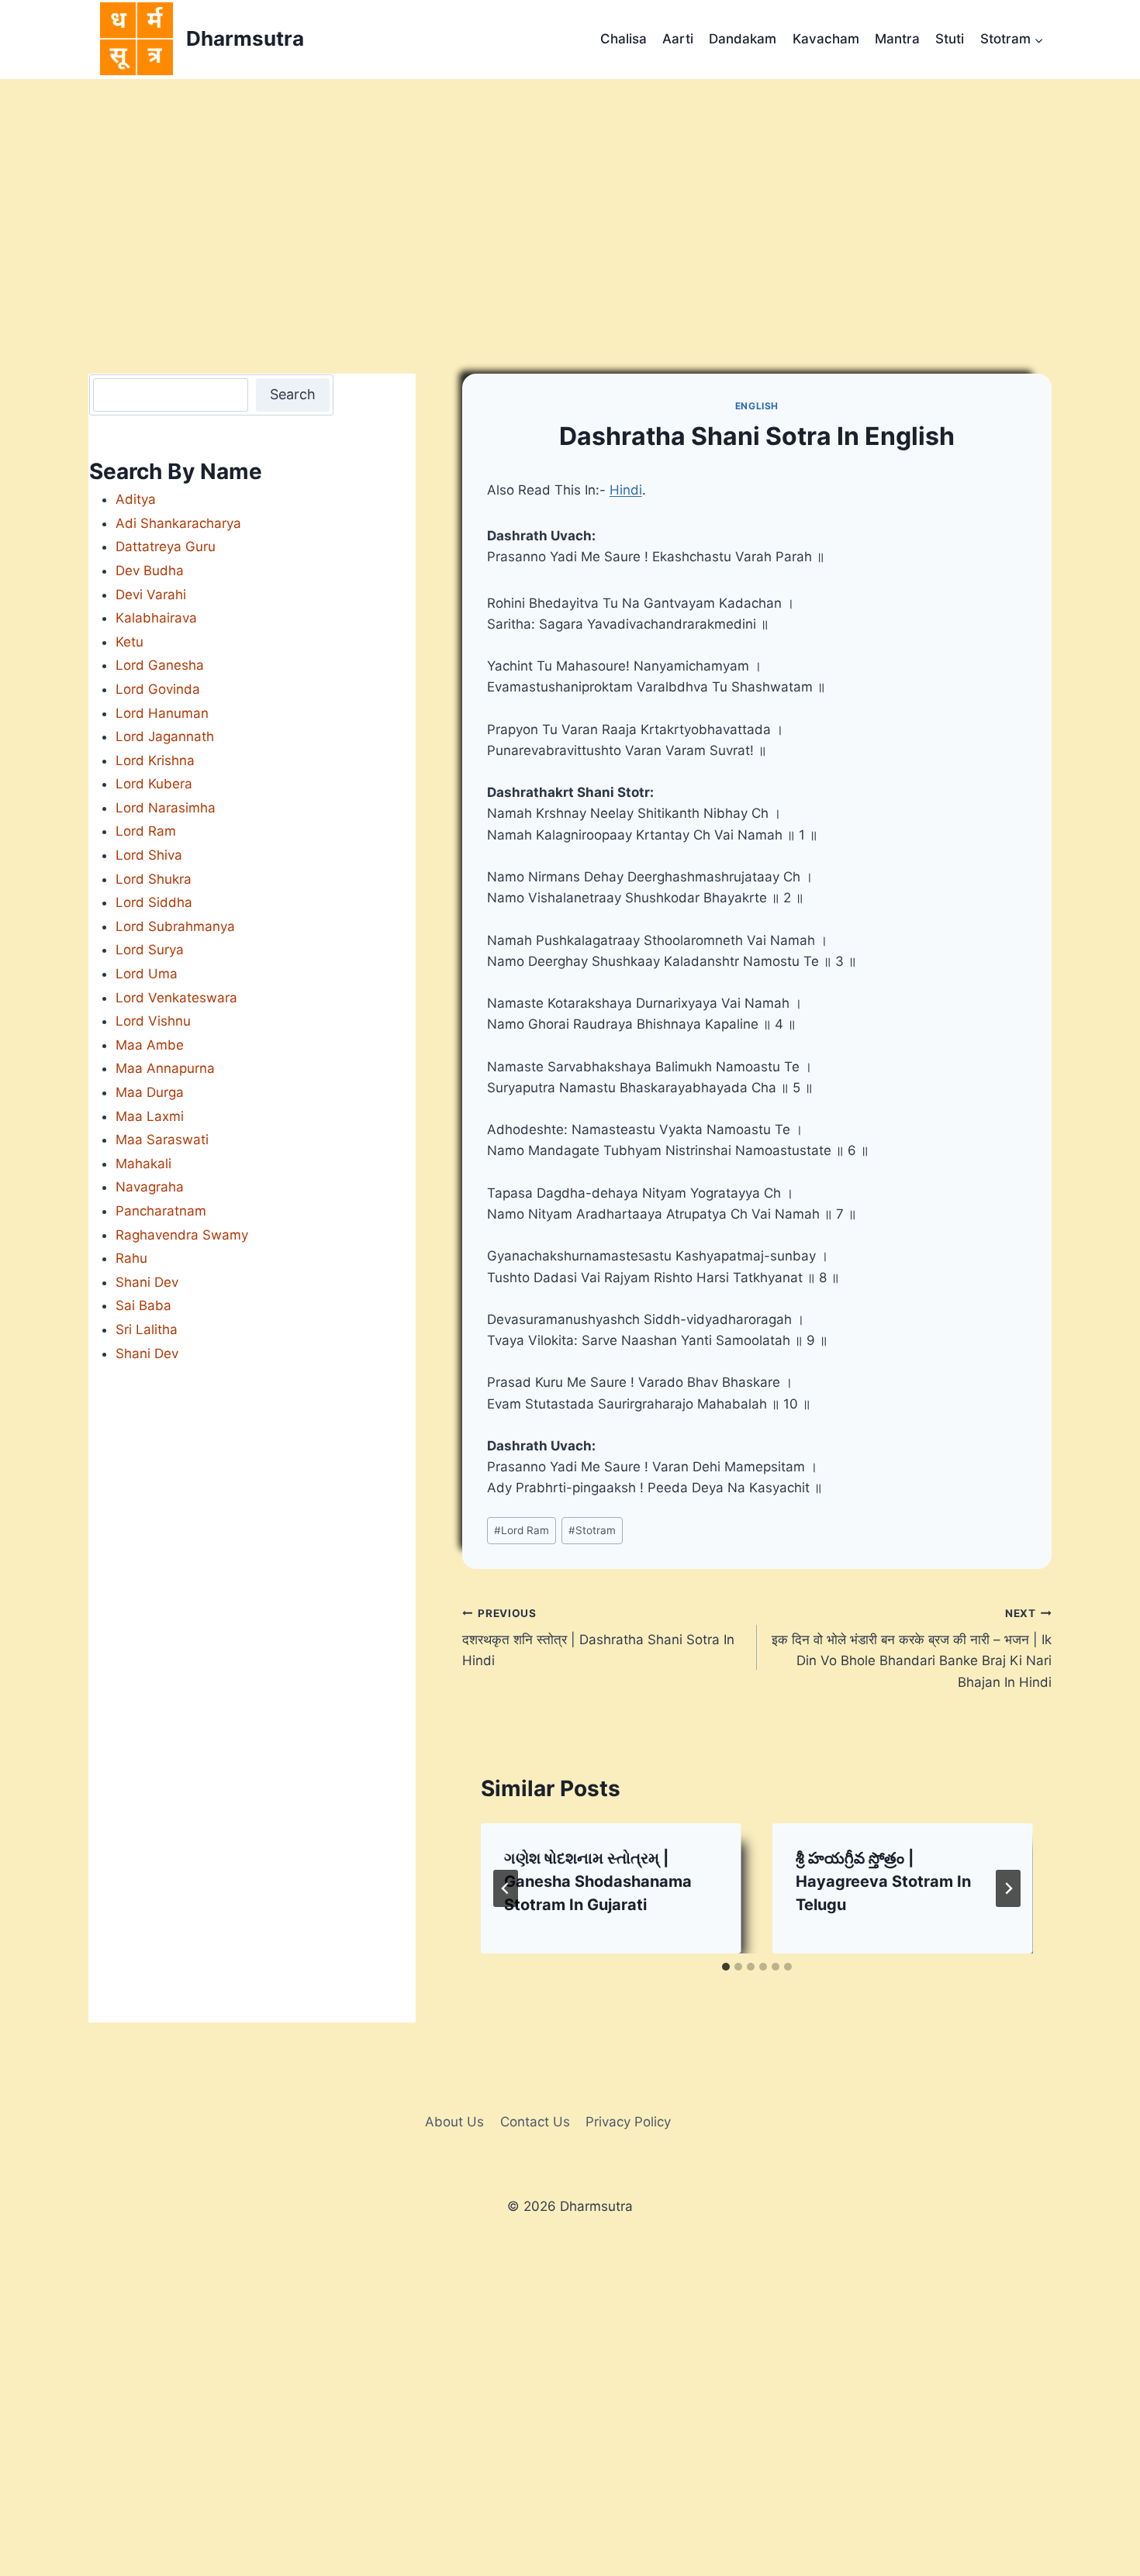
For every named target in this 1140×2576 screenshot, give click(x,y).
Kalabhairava (156, 618)
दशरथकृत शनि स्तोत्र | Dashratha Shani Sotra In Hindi (598, 1638)
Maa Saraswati (162, 1140)
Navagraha (150, 1187)
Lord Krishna (155, 760)
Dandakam (743, 39)
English (757, 406)
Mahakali (143, 1164)
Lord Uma (147, 974)
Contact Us (535, 2122)
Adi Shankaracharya (178, 523)
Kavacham (826, 39)
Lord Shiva (149, 855)
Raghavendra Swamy (182, 1235)
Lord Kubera (154, 784)
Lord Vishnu (153, 1021)
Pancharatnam (161, 1211)
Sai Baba (143, 1305)
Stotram (592, 1530)
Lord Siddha (154, 902)
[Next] (1008, 1888)
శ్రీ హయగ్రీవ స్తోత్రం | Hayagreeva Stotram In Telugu (883, 1881)
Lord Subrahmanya (175, 926)
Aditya (136, 499)
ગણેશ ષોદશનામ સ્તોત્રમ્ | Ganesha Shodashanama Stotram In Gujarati (598, 1881)
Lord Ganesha (160, 665)
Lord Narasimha (166, 808)
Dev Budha (150, 571)
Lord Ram (522, 1530)
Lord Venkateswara (176, 998)
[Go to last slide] (506, 1888)
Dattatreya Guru (166, 547)
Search (293, 394)
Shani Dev (147, 1282)
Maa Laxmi (150, 1116)
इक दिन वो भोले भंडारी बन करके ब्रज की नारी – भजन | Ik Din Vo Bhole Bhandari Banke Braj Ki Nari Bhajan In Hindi (912, 1648)
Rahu (131, 1258)
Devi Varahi (151, 595)
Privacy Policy (628, 2122)
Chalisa (624, 39)
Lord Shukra (154, 879)
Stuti (950, 39)
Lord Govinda (158, 689)
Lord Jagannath (165, 736)
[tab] (726, 1967)
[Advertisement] (570, 195)
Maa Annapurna (165, 1068)
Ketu (130, 642)
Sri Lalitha (147, 1329)
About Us (454, 2122)
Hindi (626, 490)
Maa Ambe (150, 1045)
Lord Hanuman (162, 713)
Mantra (897, 39)
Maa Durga (150, 1092)
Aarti (678, 39)
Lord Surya (150, 950)
